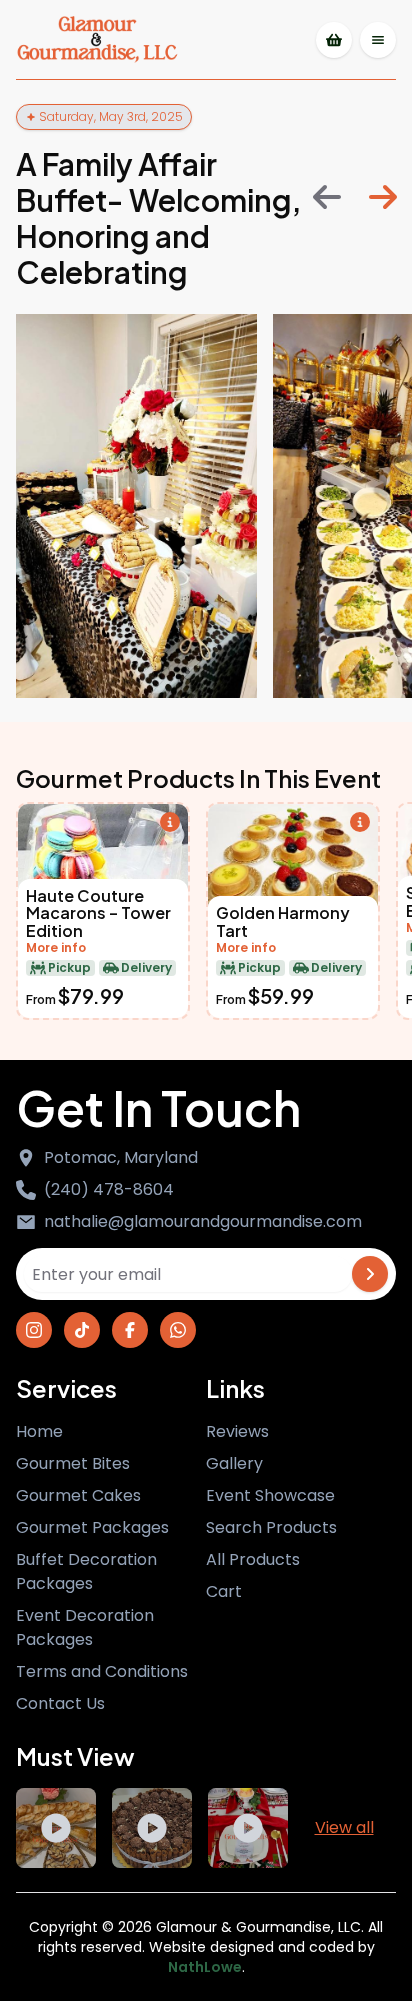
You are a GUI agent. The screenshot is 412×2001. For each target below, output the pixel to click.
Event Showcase (270, 1495)
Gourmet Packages (92, 1527)
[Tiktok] (82, 1330)
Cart (224, 1591)
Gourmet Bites (73, 1463)
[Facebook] (130, 1330)
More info (56, 948)
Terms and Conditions (102, 1671)
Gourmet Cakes (78, 1495)
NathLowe (205, 1967)
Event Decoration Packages (85, 1627)
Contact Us (60, 1703)
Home (39, 1431)
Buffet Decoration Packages (86, 1571)
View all (344, 1827)
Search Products (271, 1527)
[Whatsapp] (178, 1330)
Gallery (234, 1463)
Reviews (237, 1431)
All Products (253, 1559)
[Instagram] (34, 1330)
